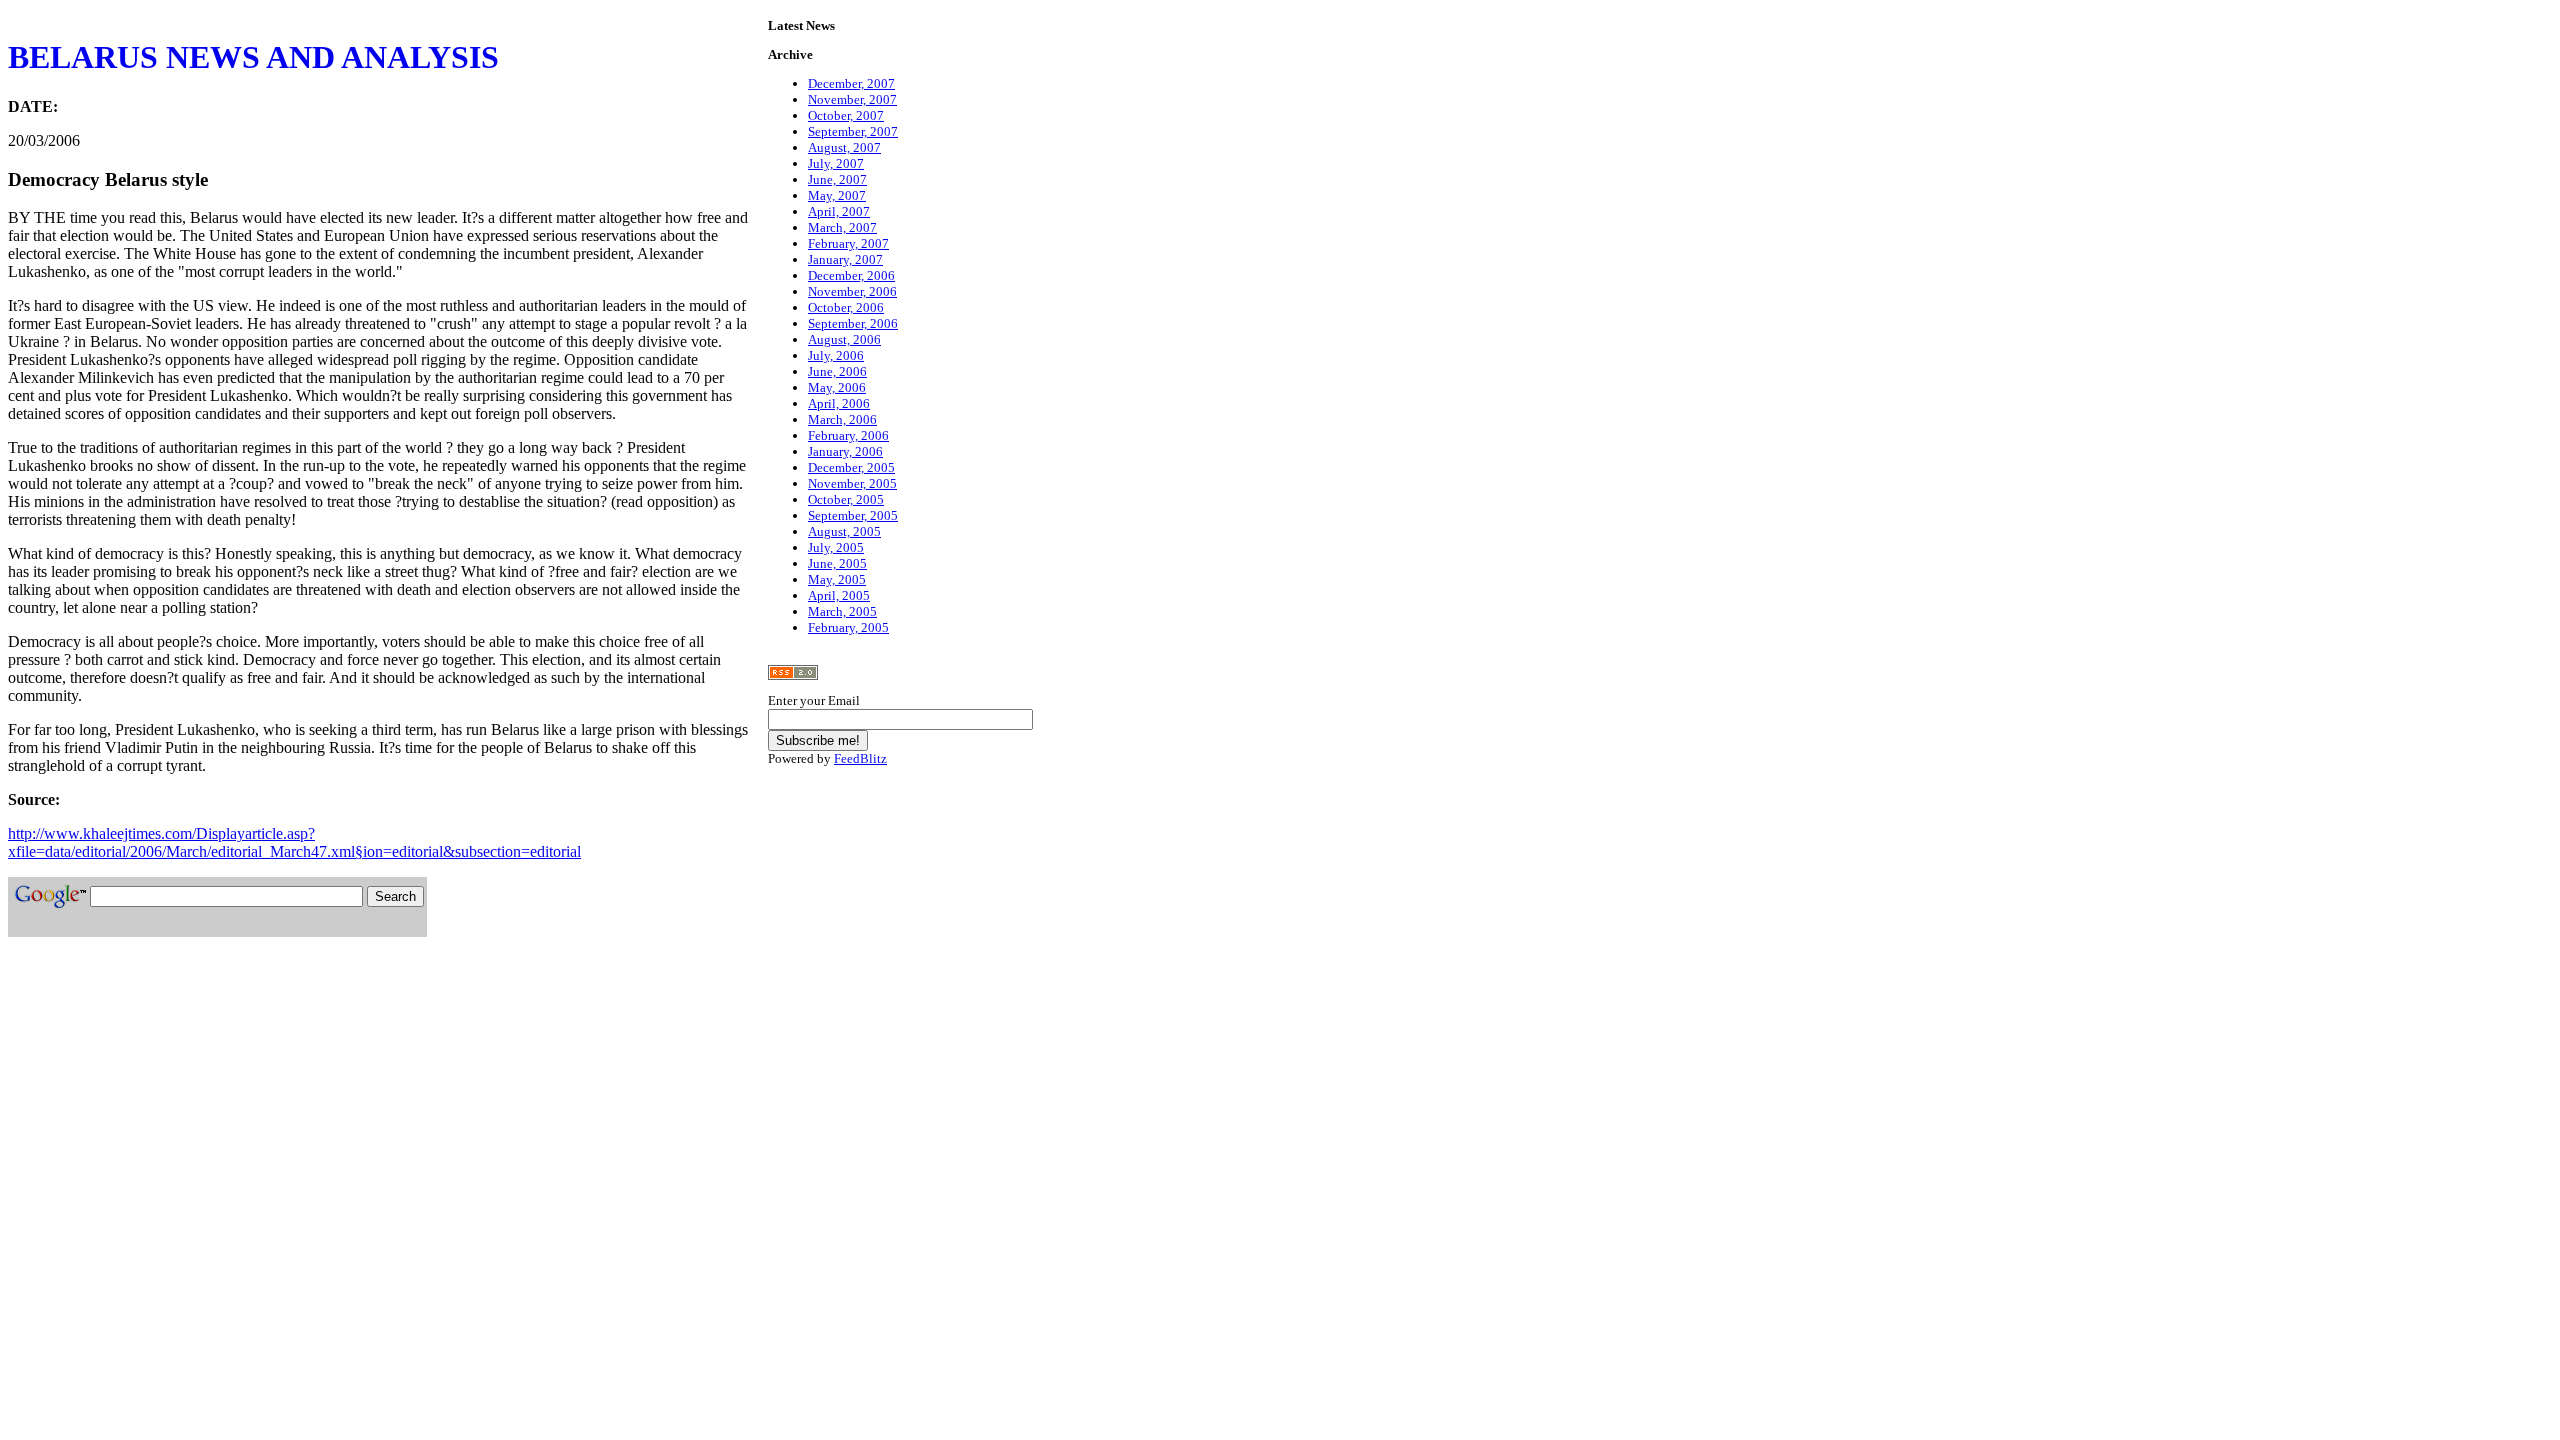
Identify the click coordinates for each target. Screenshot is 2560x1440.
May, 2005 (837, 579)
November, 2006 (852, 291)
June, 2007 (837, 179)
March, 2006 (842, 419)
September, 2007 (853, 131)
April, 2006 (839, 403)
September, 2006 (853, 323)
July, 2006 (836, 355)
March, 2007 (842, 227)
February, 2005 (848, 627)
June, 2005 (837, 563)
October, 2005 (846, 499)
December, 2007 (851, 83)
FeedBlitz (860, 758)
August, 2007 (844, 147)
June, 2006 (837, 371)
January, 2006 (845, 451)
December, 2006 (851, 275)
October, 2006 (846, 307)
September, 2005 (853, 515)
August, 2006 (844, 339)
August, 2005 (844, 531)
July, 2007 (836, 163)
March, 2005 (842, 611)
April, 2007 (839, 211)
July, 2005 (836, 547)
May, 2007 (837, 195)
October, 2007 (846, 115)
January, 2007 (845, 259)
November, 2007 (852, 99)
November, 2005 (852, 483)
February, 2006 (848, 435)
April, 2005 (839, 595)
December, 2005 (851, 467)
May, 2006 (837, 387)
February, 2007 (848, 243)
